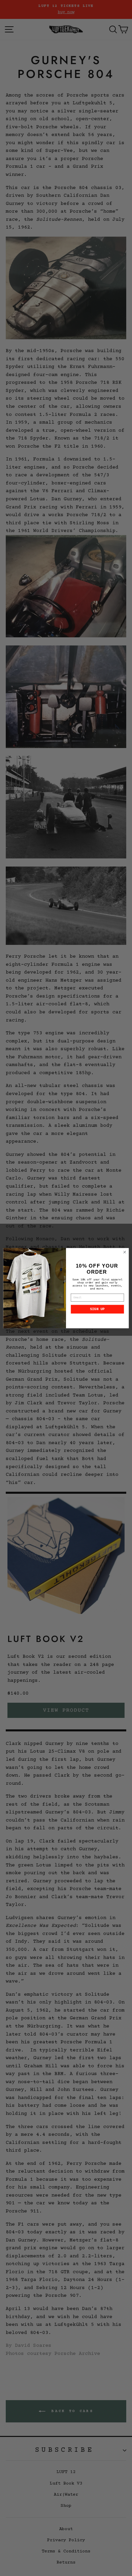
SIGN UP (97, 1309)
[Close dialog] (125, 1252)
